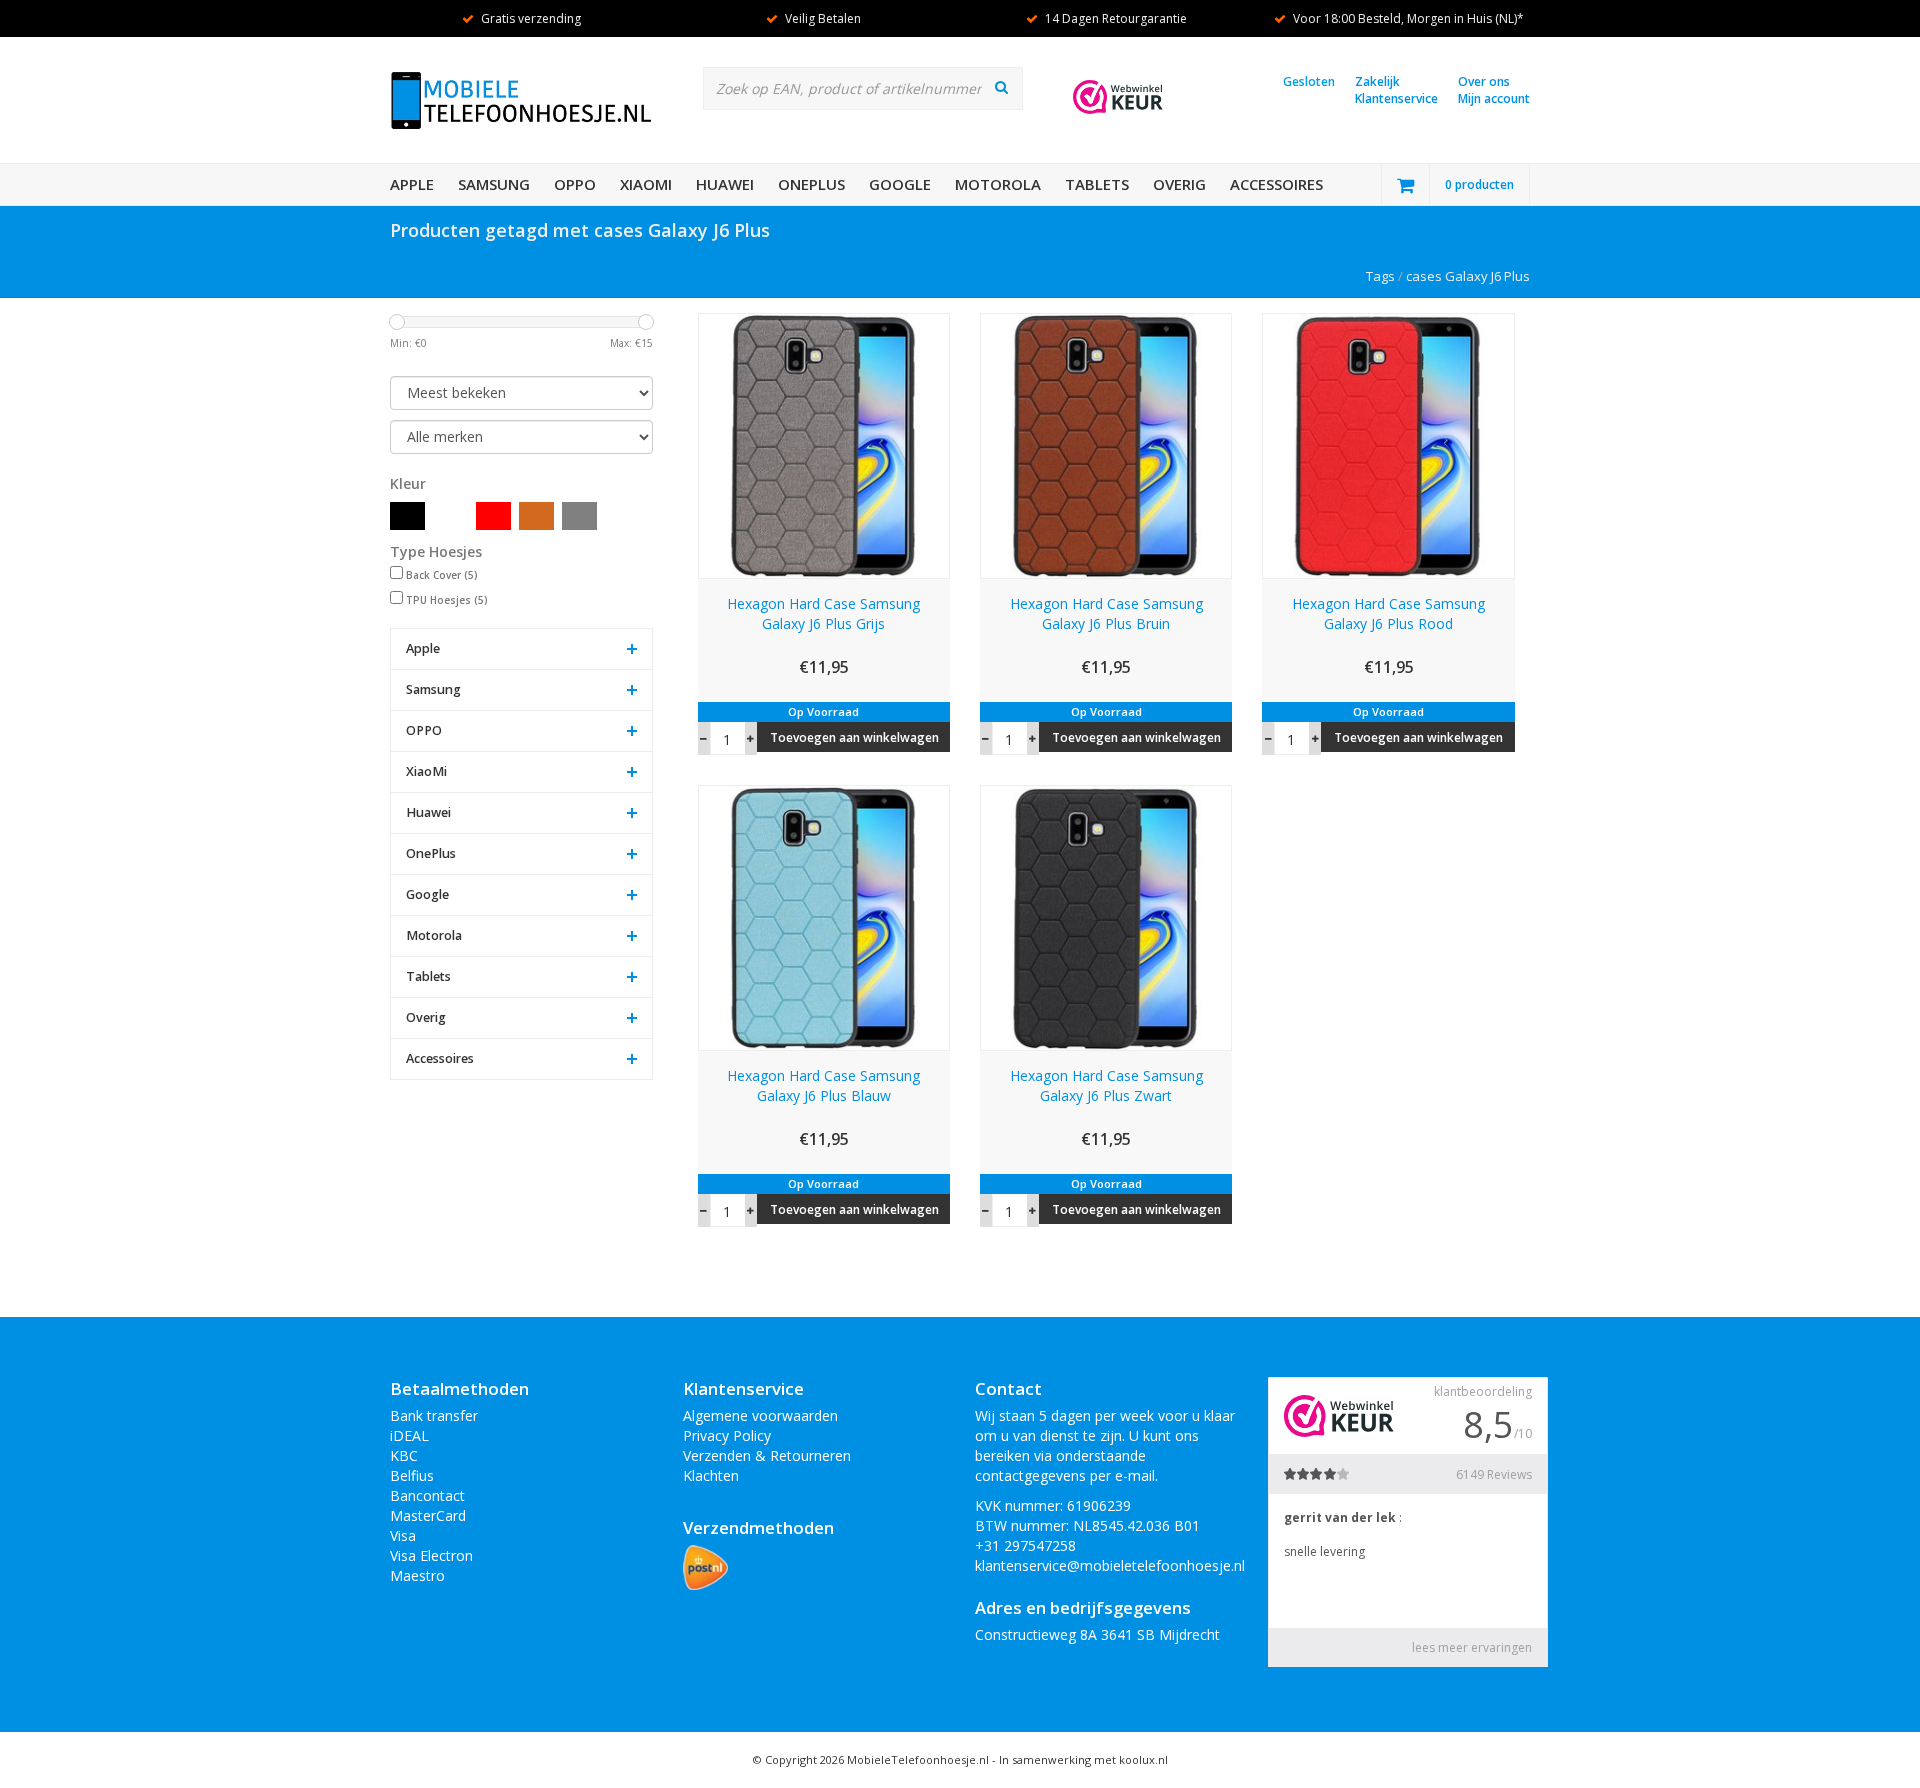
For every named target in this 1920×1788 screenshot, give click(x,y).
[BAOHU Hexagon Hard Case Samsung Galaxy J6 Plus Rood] (1388, 444)
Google (900, 184)
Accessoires (1276, 184)
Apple (412, 184)
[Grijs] (579, 516)
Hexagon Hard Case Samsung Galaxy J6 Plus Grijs (823, 613)
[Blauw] (450, 516)
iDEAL (409, 1435)
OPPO (575, 184)
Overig (1179, 184)
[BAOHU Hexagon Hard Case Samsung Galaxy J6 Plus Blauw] (824, 916)
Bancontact (427, 1495)
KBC (404, 1455)
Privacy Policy (727, 1435)
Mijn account (1494, 98)
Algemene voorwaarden (760, 1415)
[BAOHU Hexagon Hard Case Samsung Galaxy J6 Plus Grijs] (824, 444)
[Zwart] (407, 516)
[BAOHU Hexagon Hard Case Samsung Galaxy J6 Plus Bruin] (1106, 444)
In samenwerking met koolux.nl (1083, 1759)
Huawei (725, 184)
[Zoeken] (1001, 87)
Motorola (998, 184)
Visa (403, 1535)
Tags (1380, 276)
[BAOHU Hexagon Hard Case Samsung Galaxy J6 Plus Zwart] (1106, 916)
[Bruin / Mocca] (536, 516)
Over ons (1484, 81)
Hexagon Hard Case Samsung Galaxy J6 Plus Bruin (1106, 613)
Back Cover (442, 575)
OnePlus (811, 184)
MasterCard (428, 1515)
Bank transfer (434, 1415)
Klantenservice (1396, 98)
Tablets (1097, 184)
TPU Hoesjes (447, 600)
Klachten (711, 1475)
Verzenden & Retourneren (767, 1455)
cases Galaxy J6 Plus (1468, 276)
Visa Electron (431, 1555)
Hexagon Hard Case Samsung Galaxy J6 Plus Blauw (823, 1085)
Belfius (412, 1475)
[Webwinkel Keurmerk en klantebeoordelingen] (1118, 97)
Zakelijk (1377, 81)
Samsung (494, 184)
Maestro (417, 1575)
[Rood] (493, 516)
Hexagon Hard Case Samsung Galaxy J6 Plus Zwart (1106, 1085)
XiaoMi (646, 184)
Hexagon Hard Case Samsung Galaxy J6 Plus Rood (1388, 613)
